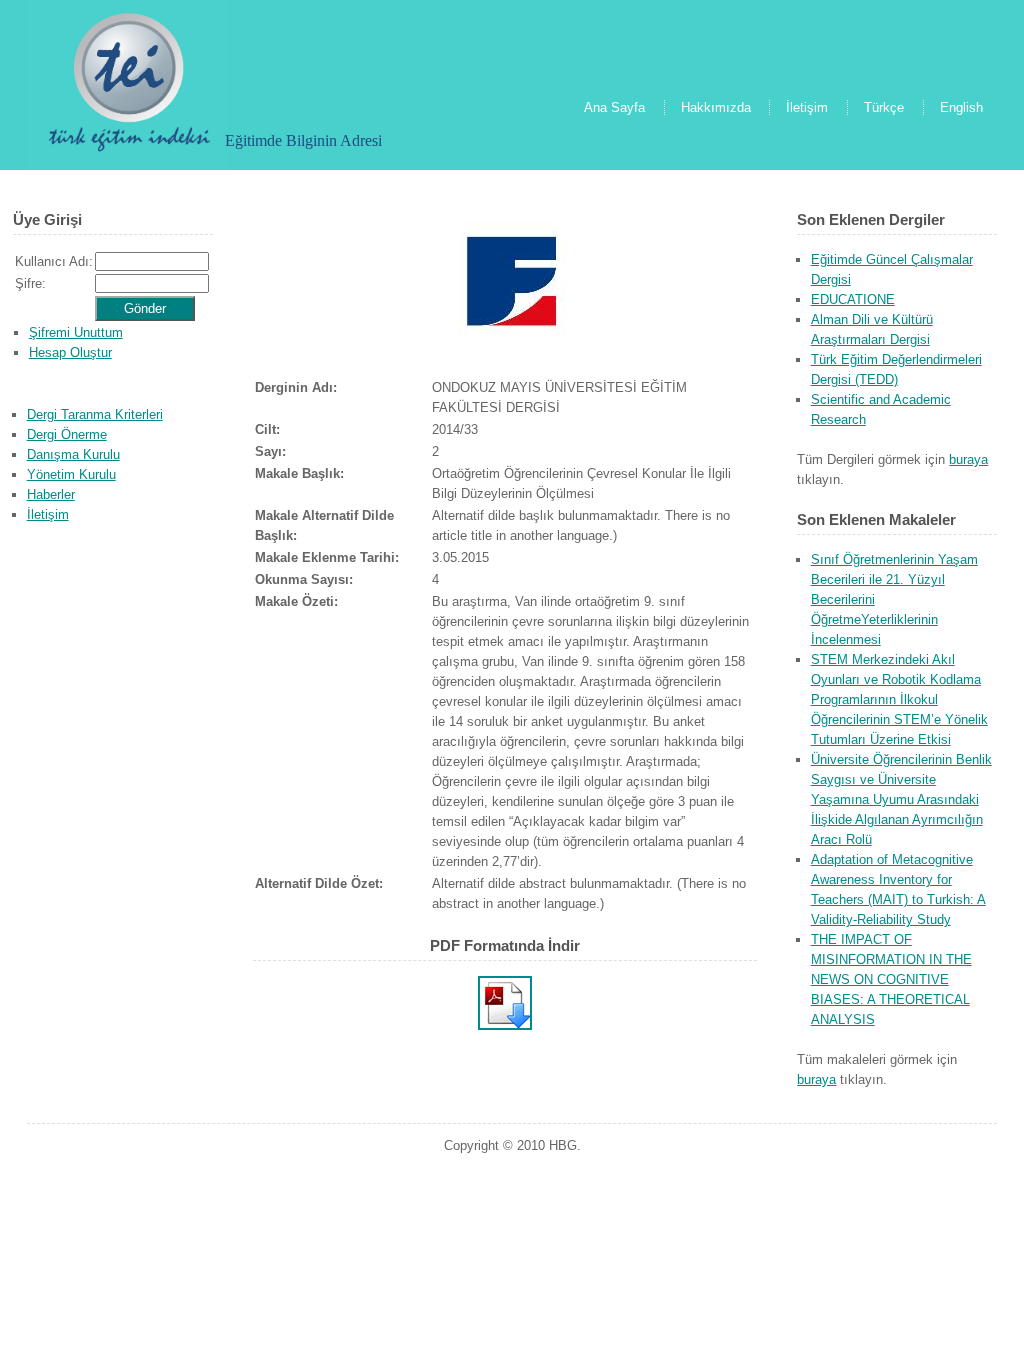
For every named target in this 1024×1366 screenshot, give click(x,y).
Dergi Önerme (67, 434)
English (961, 107)
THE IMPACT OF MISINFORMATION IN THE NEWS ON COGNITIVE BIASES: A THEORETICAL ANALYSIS (891, 979)
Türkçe (884, 107)
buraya (968, 459)
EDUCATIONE (853, 299)
